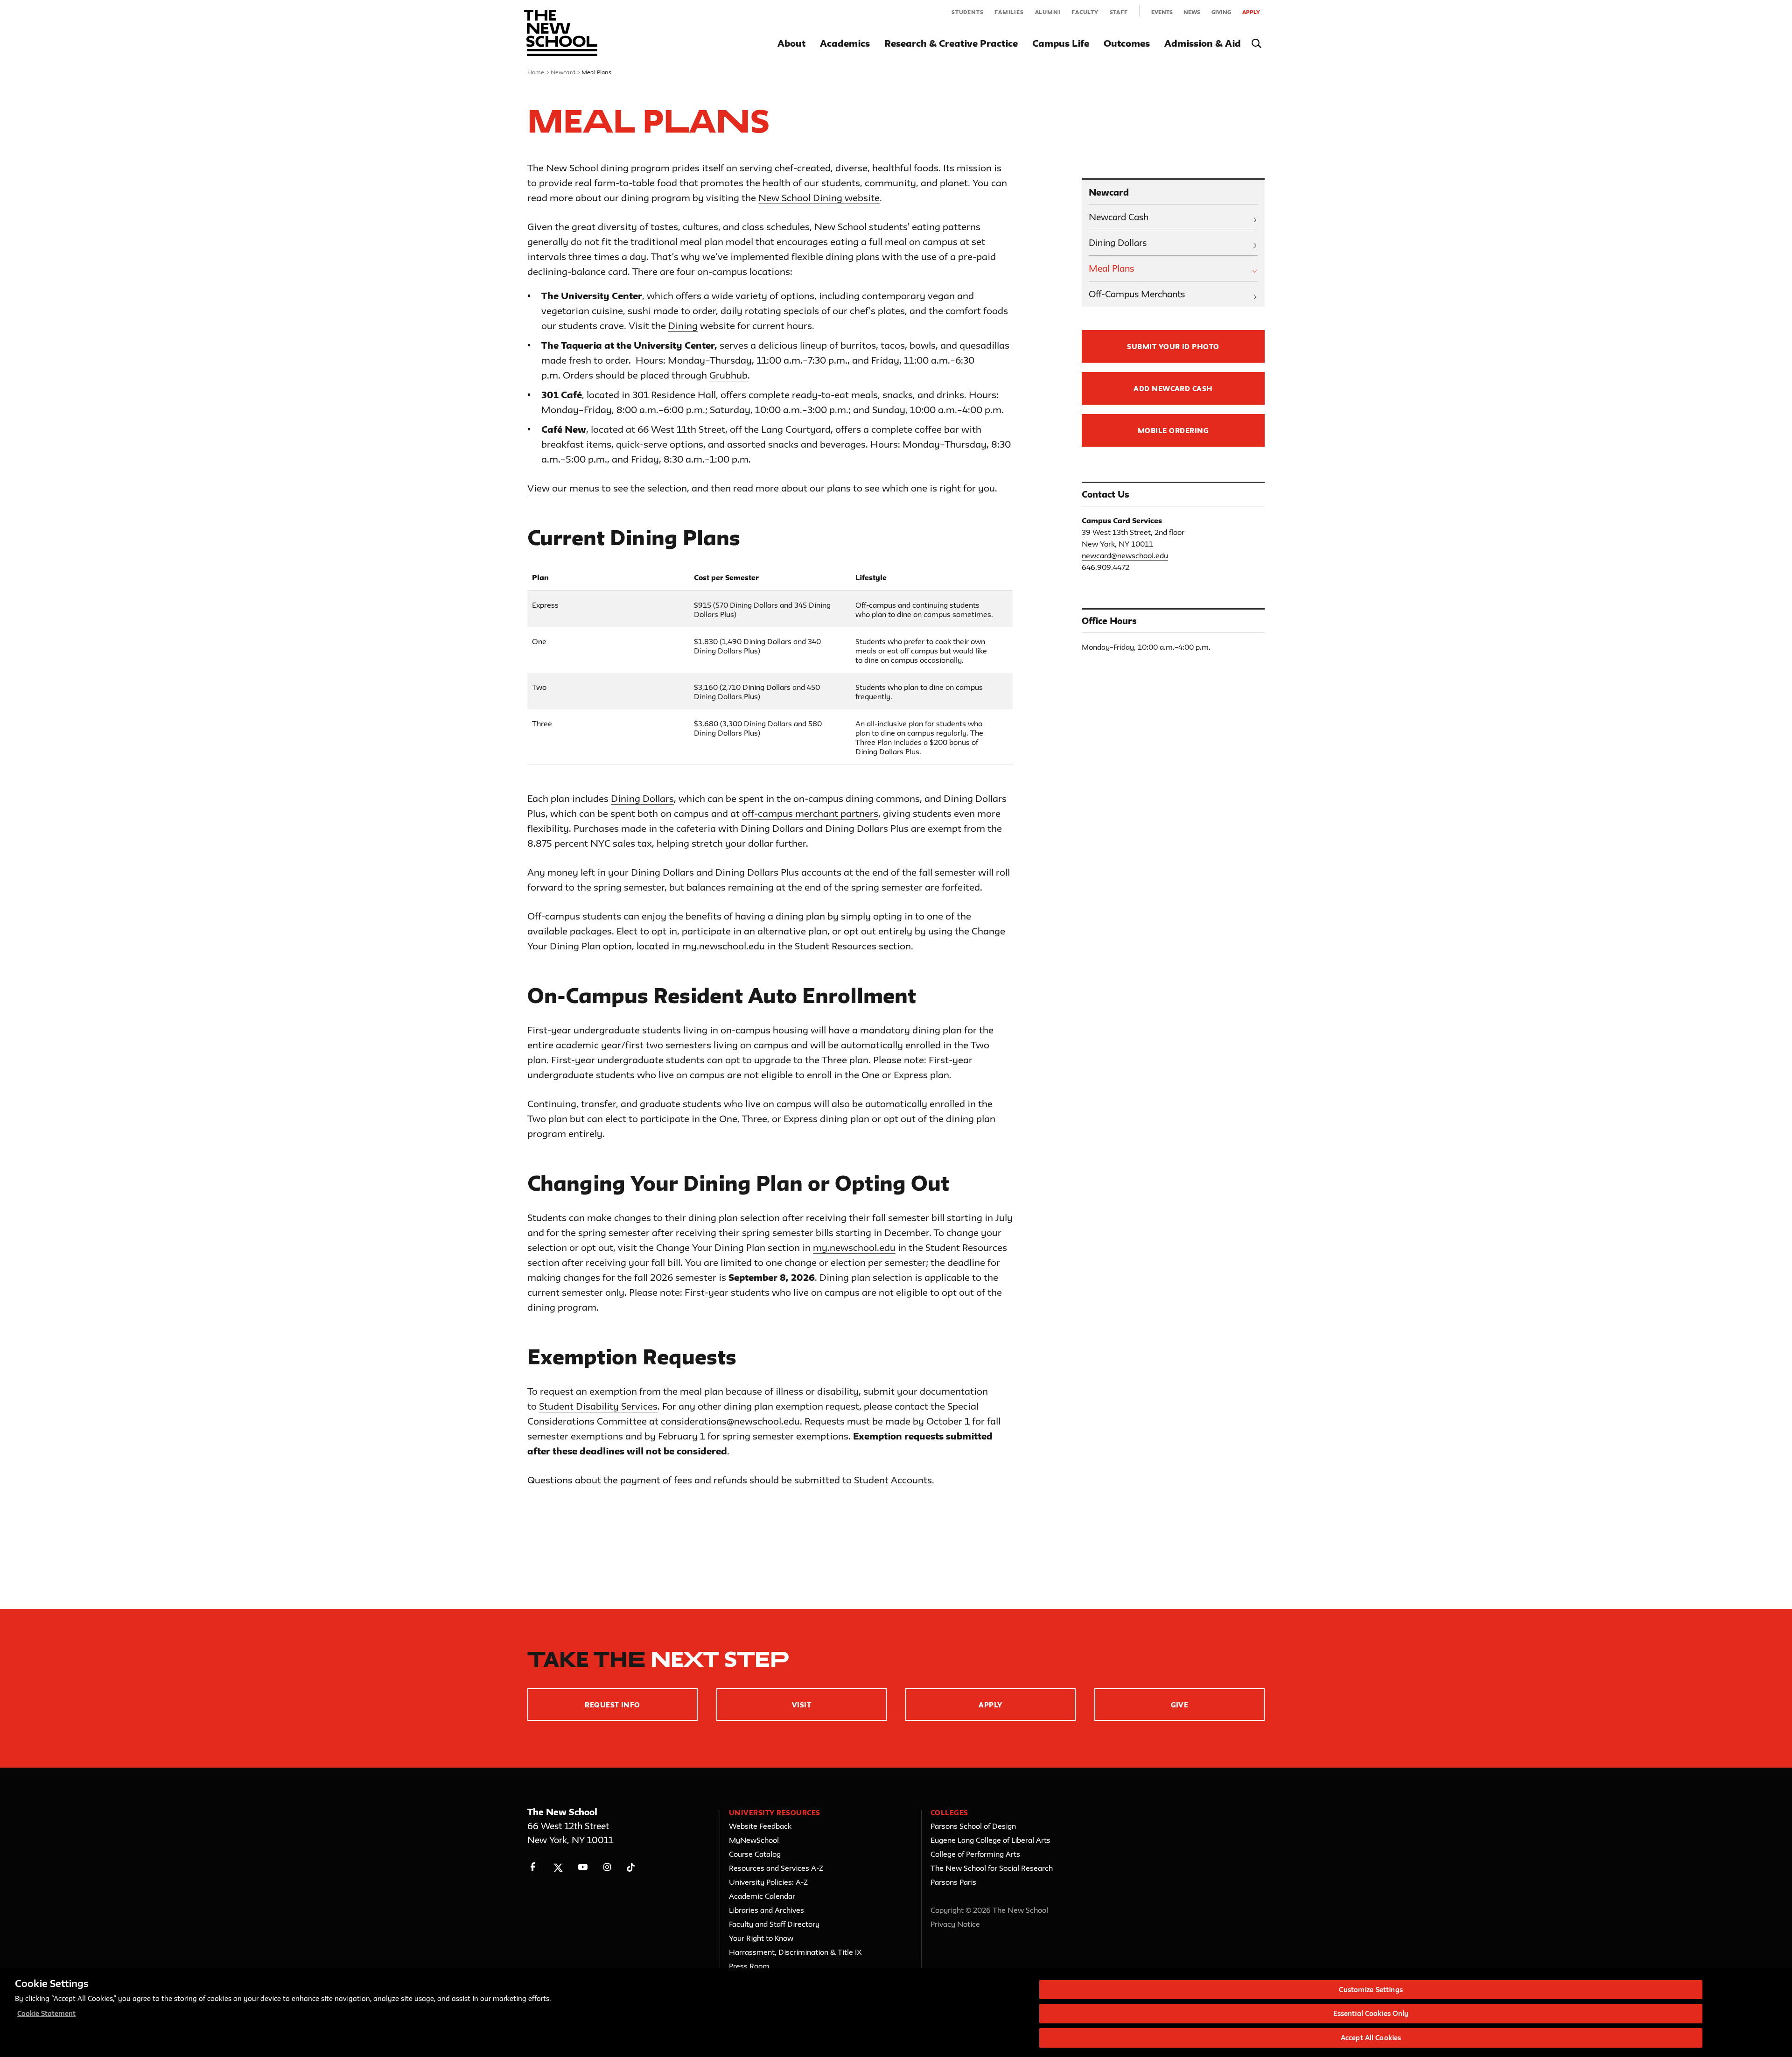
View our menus (563, 488)
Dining (683, 326)
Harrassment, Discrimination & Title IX (795, 1952)
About (791, 43)
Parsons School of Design (973, 1826)
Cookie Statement (46, 2014)
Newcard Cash (1119, 217)
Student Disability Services (598, 1406)
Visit (801, 1705)
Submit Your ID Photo (1173, 347)
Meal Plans (1111, 268)
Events (1162, 12)
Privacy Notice (955, 1924)
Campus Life (1061, 43)
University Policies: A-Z (768, 1882)
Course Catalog (755, 1854)
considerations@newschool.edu (730, 1421)
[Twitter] (558, 1867)
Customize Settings (1371, 1990)
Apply (1251, 12)
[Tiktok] (631, 1867)
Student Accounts (893, 1480)
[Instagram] (607, 1867)
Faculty (1085, 12)
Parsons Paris (953, 1882)
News (1192, 12)
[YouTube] (583, 1867)
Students (967, 12)
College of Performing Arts (975, 1854)
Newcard (563, 72)
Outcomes (1127, 43)
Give (1180, 1705)
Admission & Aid (1203, 43)
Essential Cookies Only (1371, 2014)
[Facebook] (533, 1867)
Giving (1221, 12)
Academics (845, 43)
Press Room (749, 1966)
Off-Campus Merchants (1137, 294)
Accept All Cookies (1371, 2038)
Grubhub (728, 375)
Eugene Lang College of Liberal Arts (990, 1840)
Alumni (1048, 12)
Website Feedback (760, 1826)
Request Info (612, 1705)
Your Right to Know (761, 1938)
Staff (1119, 12)
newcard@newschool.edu (1125, 555)
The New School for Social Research (992, 1868)
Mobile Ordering (1173, 431)
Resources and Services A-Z (776, 1868)
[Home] (561, 33)
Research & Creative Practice (951, 43)
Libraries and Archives (766, 1910)
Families (1009, 12)
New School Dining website (819, 198)
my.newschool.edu (724, 946)
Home (536, 72)
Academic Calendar (762, 1896)
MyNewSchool (754, 1840)
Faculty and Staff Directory (774, 1924)
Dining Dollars (642, 798)
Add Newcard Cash (1173, 389)
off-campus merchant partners (810, 813)
